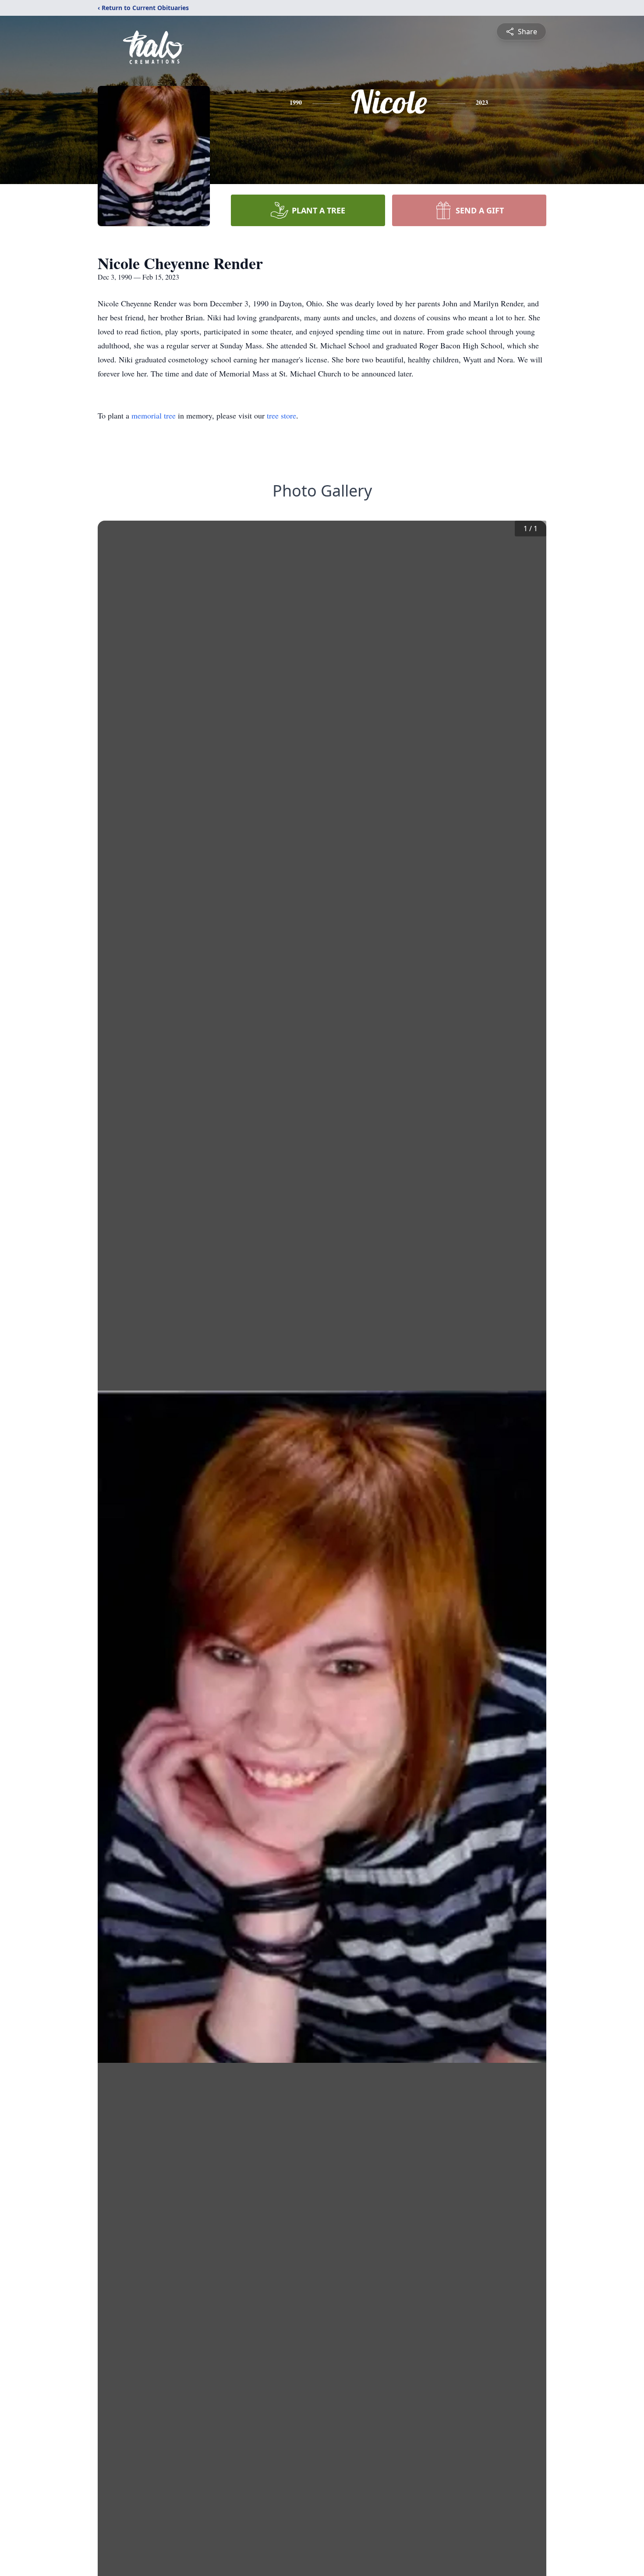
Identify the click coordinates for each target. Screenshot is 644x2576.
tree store (281, 415)
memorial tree (154, 415)
